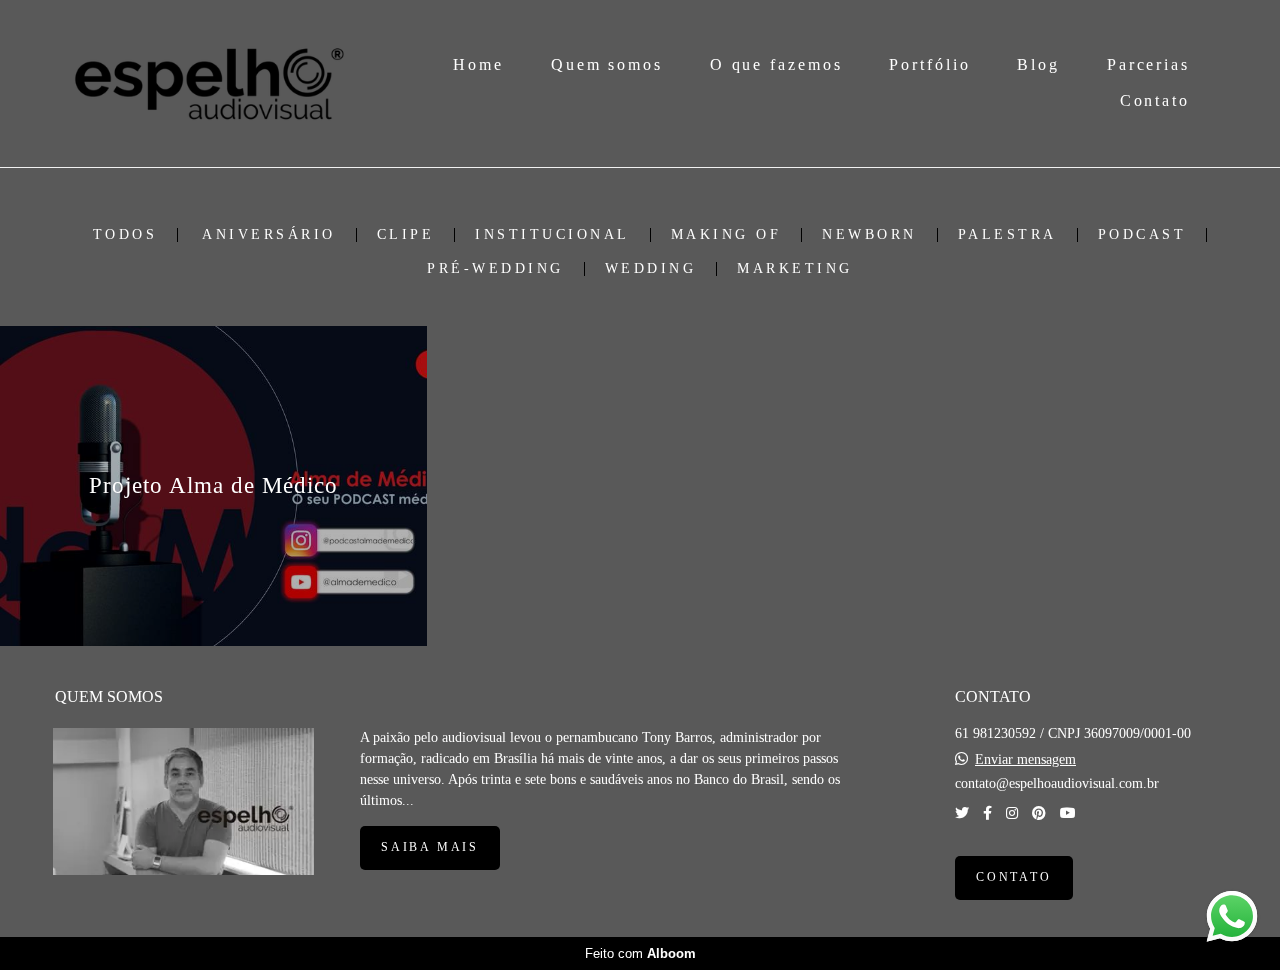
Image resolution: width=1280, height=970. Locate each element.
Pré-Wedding (495, 269)
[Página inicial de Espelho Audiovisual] (209, 83)
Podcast (1142, 235)
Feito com (640, 953)
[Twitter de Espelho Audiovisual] (962, 813)
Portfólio (929, 64)
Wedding (651, 269)
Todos (125, 235)
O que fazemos (776, 64)
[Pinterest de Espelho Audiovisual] (1039, 813)
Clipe (406, 235)
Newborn (869, 235)
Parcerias (1148, 64)
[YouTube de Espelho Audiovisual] (1068, 813)
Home (478, 64)
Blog (1038, 64)
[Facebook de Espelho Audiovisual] (987, 813)
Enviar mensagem (1025, 760)
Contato (1155, 100)
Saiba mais (430, 847)
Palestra (1007, 235)
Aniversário (269, 235)
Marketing (795, 269)
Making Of (726, 235)
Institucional (552, 235)
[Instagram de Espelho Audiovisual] (1012, 813)
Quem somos (607, 64)
